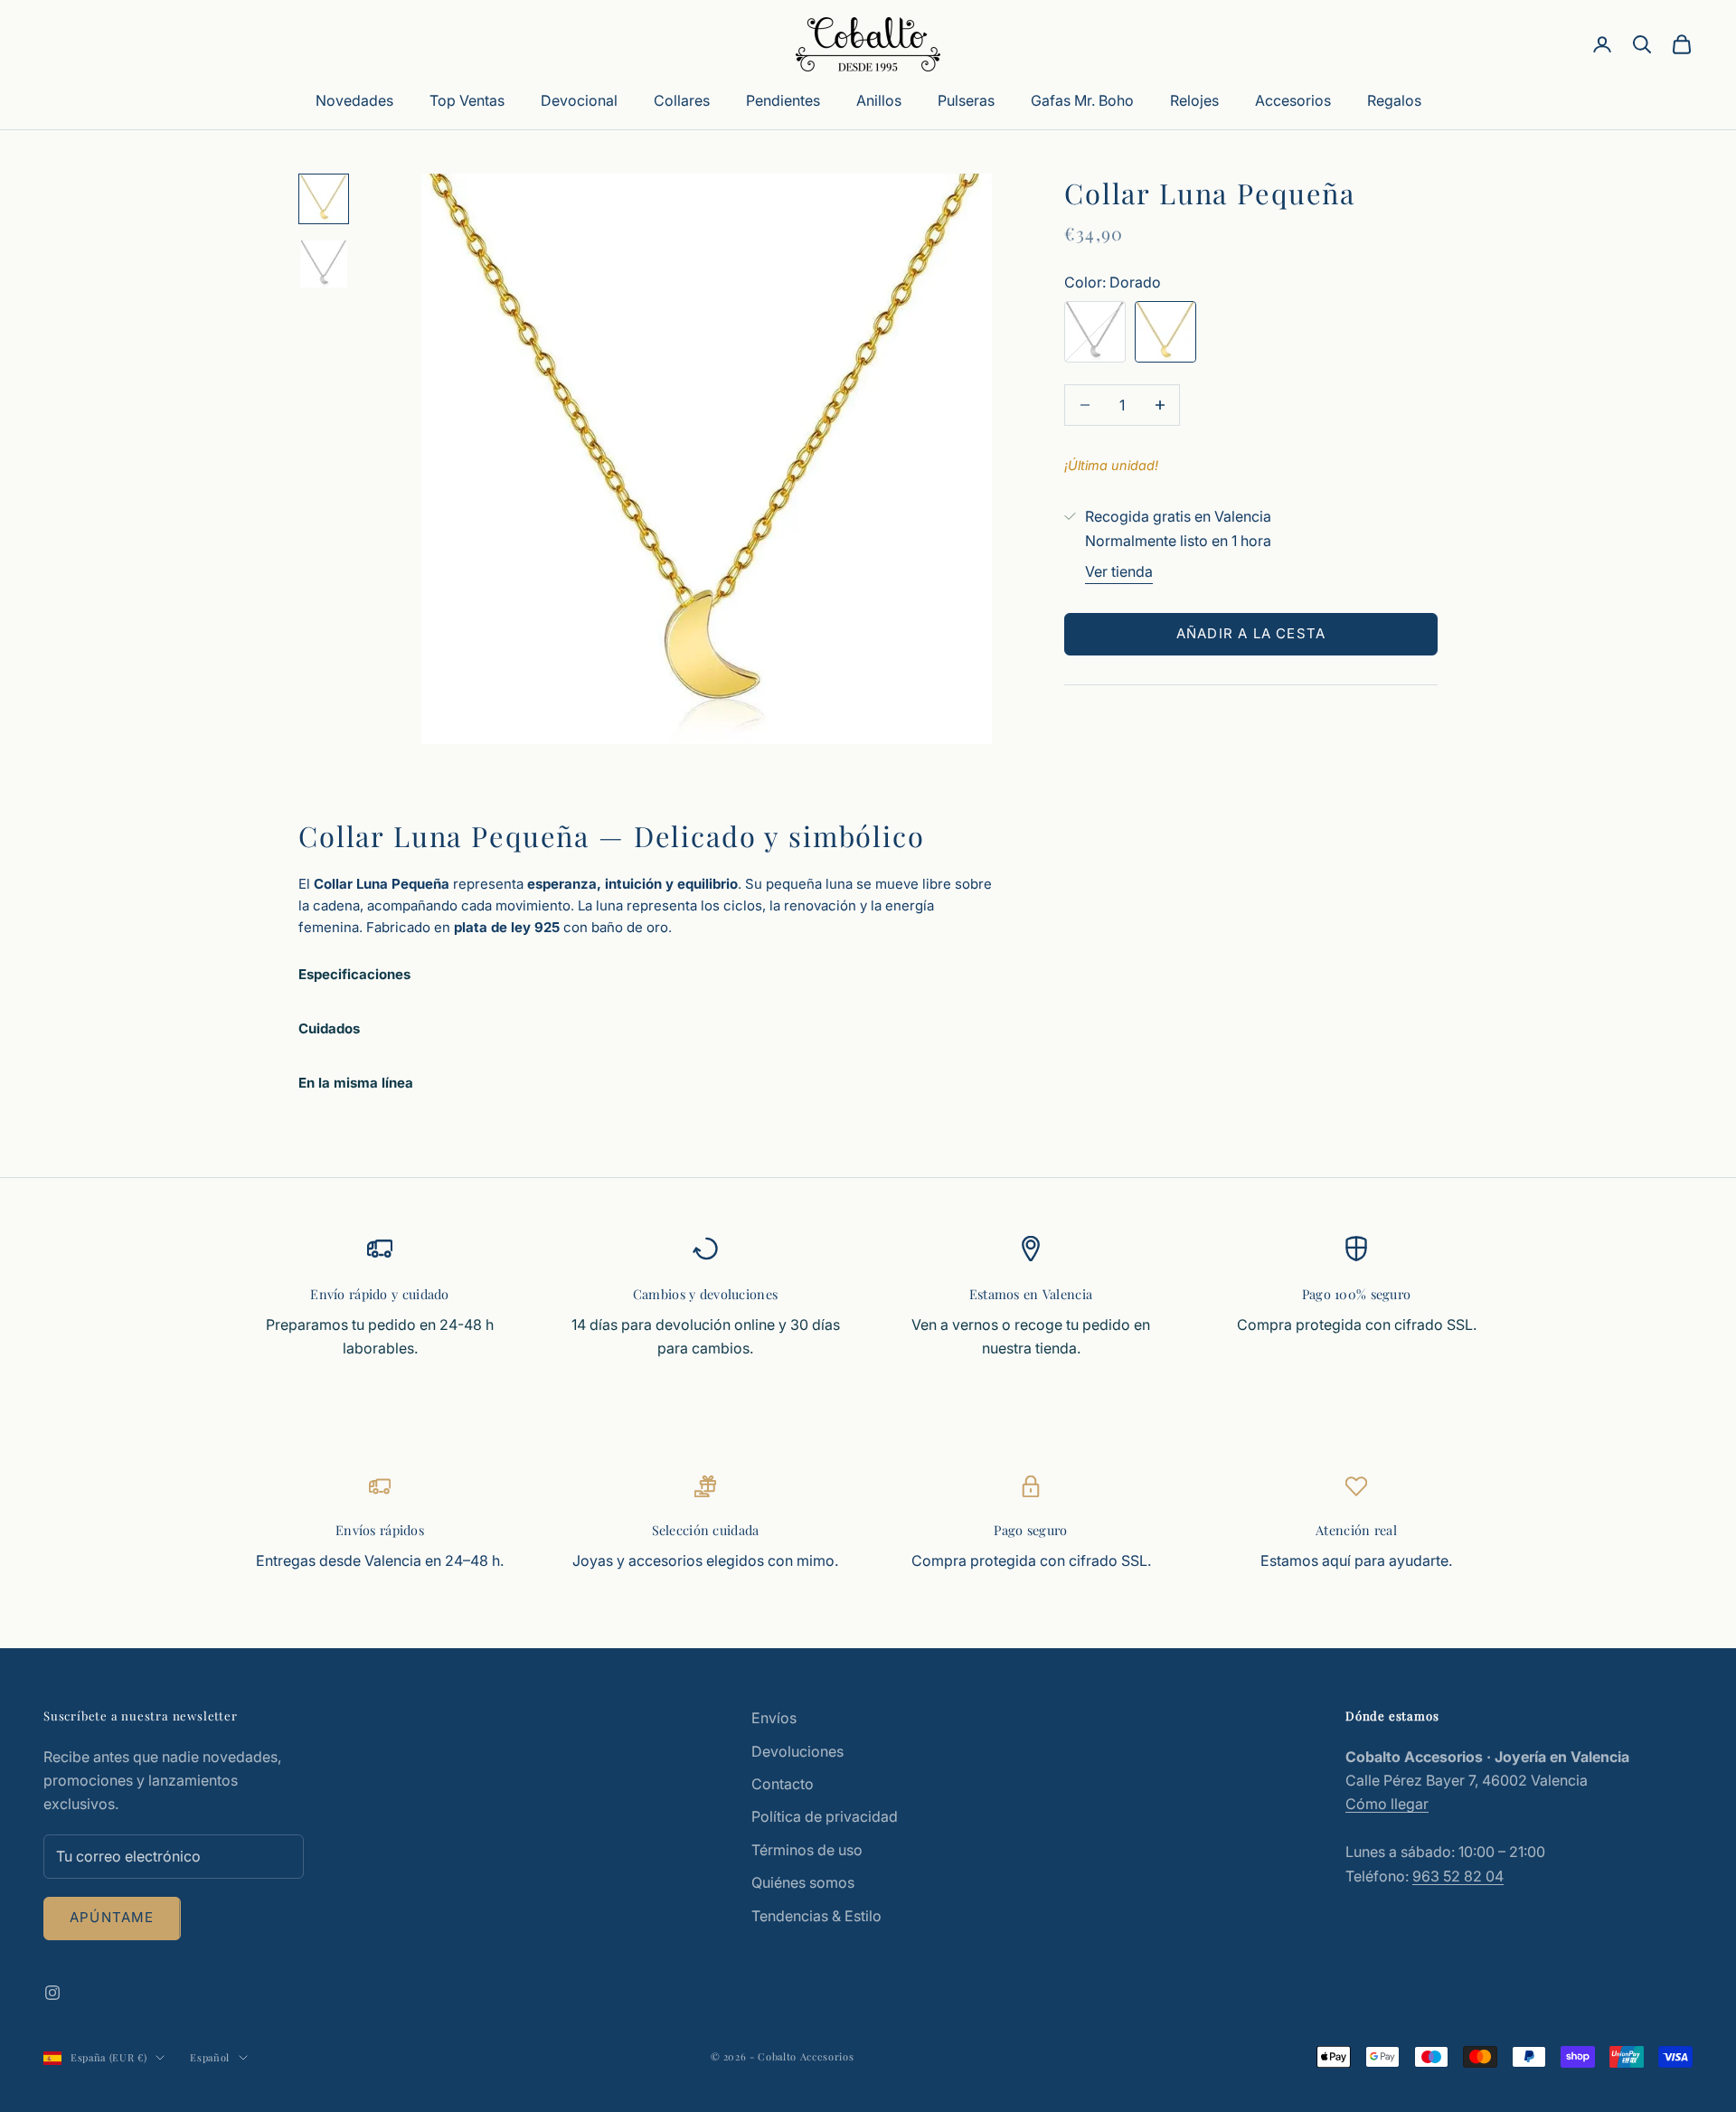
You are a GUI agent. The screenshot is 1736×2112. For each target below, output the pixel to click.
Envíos (774, 1718)
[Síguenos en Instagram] (52, 1993)
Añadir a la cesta (1251, 633)
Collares (682, 100)
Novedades (354, 100)
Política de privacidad (825, 1816)
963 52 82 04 (1458, 1876)
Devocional (579, 100)
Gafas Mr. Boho (1082, 100)
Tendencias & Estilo (816, 1916)
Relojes (1194, 100)
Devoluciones (797, 1751)
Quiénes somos (803, 1882)
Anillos (879, 100)
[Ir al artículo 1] (324, 199)
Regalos (1394, 100)
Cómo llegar (1387, 1804)
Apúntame (112, 1917)
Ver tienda (1119, 571)
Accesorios (1293, 100)
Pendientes (783, 100)
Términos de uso (807, 1850)
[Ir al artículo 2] (324, 264)
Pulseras (966, 100)
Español (210, 2057)
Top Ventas (467, 100)
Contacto (783, 1784)
